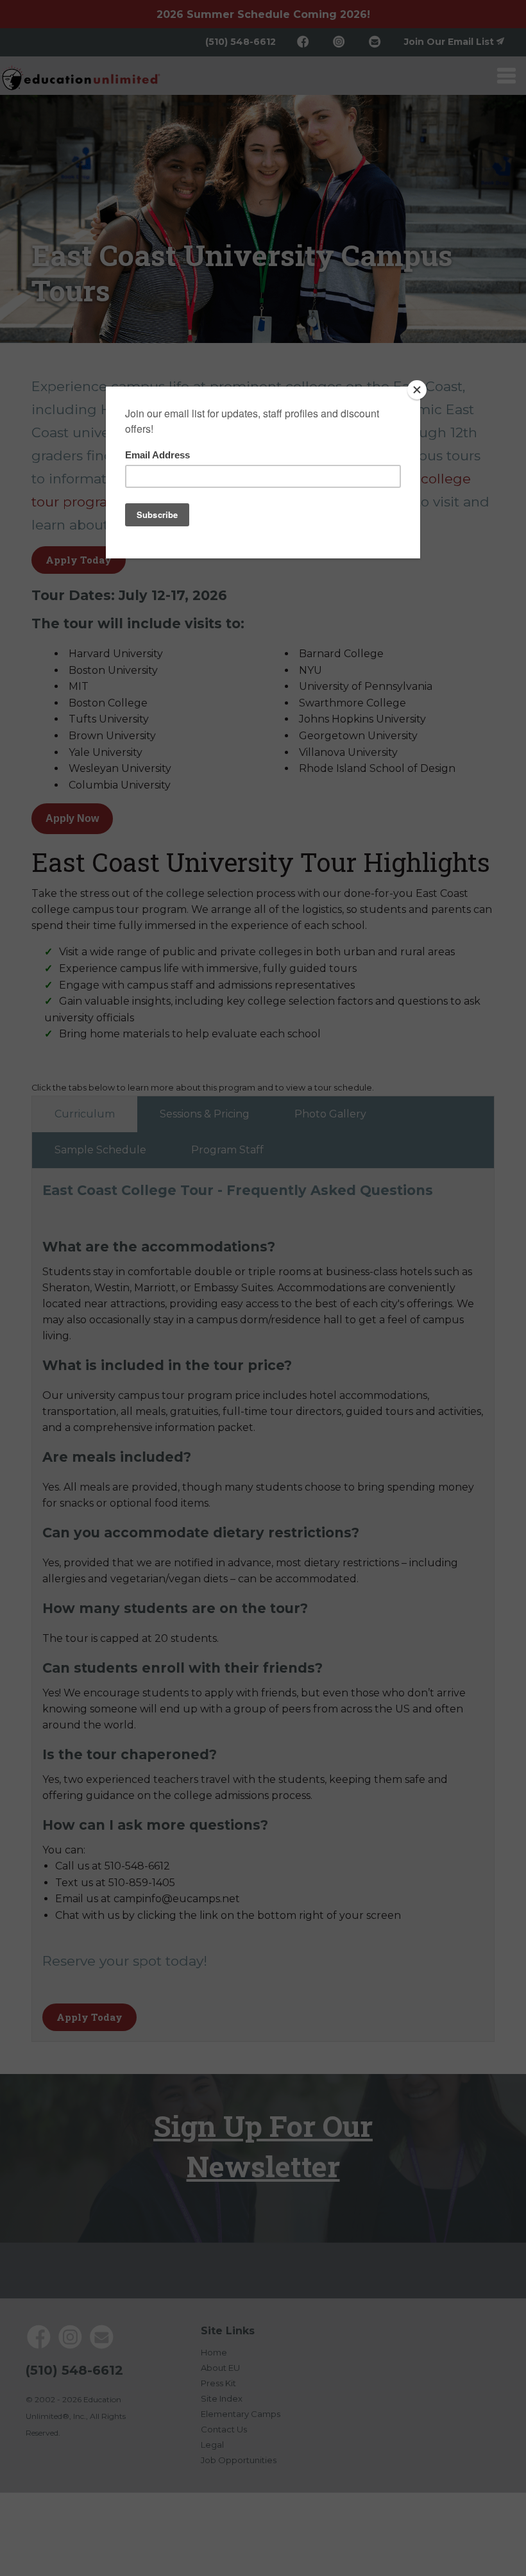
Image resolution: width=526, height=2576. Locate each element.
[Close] (417, 390)
